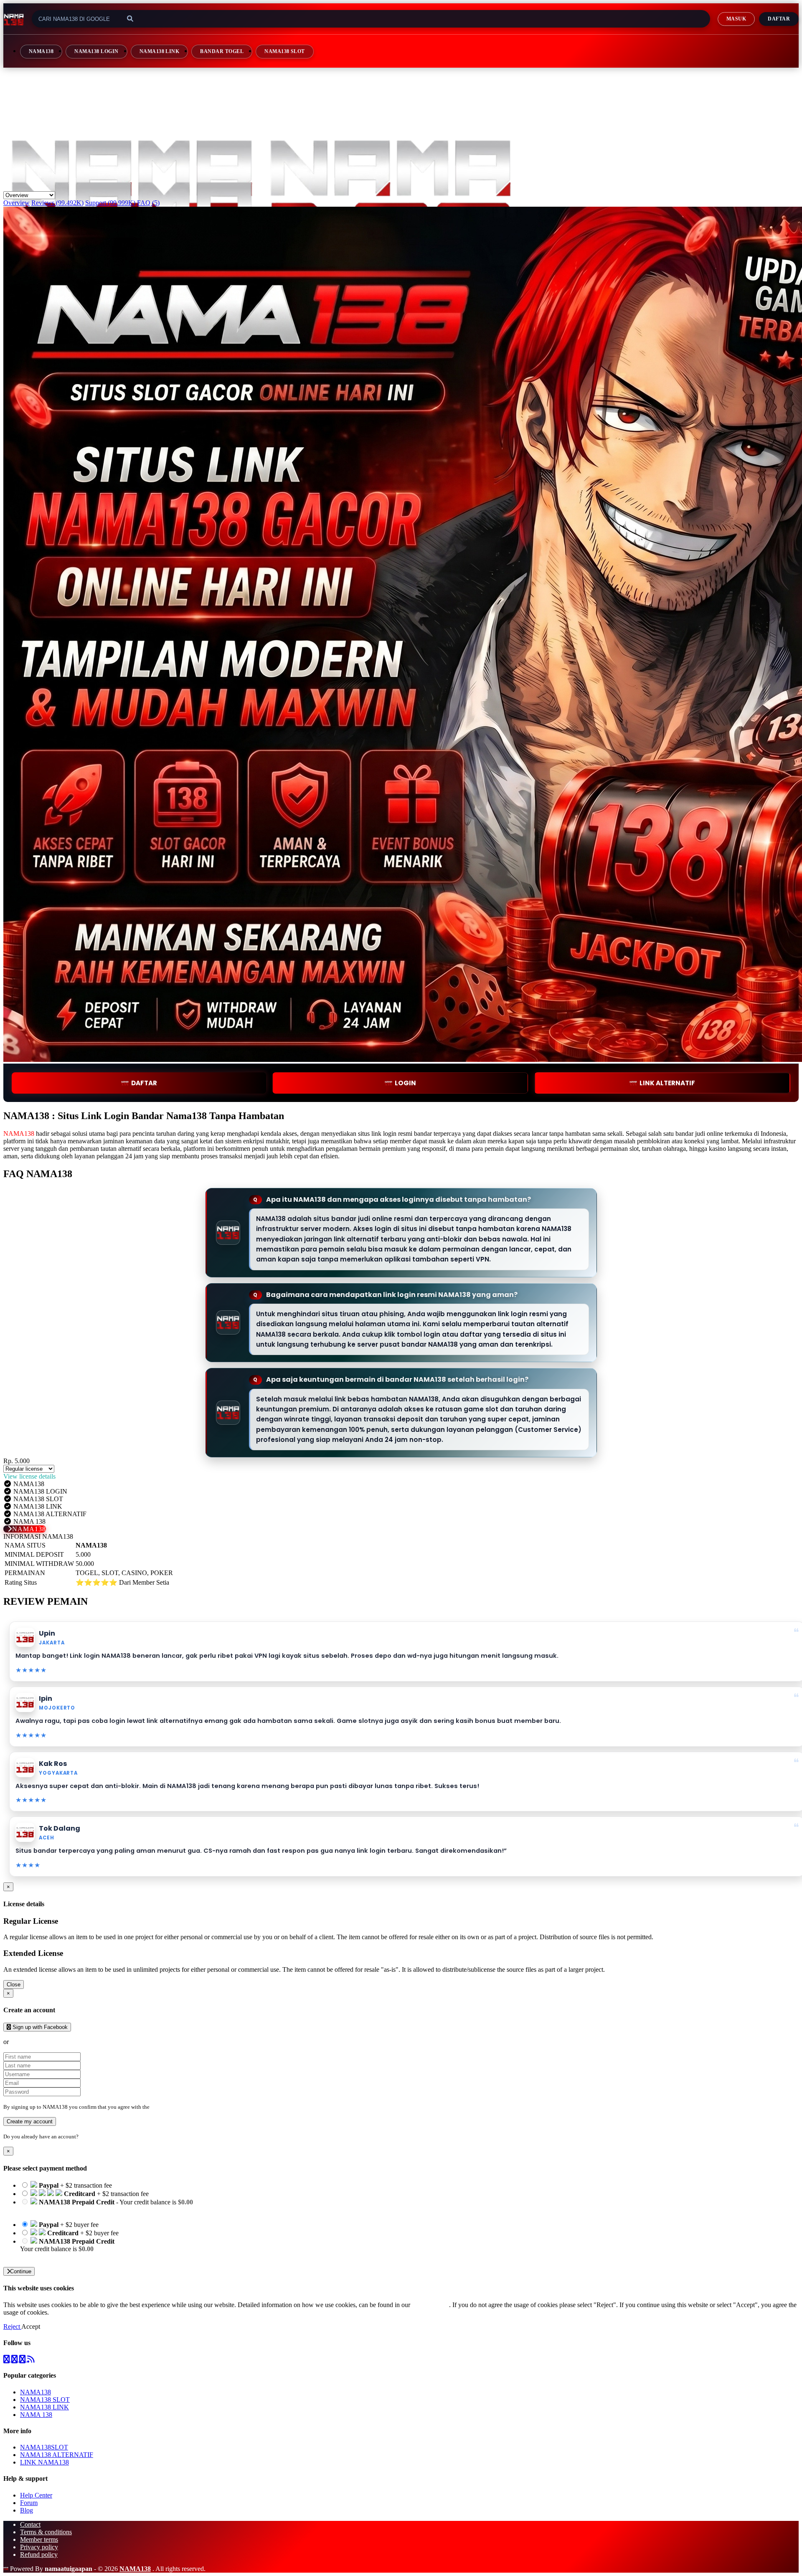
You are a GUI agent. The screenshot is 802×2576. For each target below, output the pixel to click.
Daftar (779, 19)
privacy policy (430, 2305)
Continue (21, 2271)
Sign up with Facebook (39, 2027)
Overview (16, 203)
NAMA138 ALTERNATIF (57, 2455)
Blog (27, 2510)
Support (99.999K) (110, 203)
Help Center (36, 2495)
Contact (30, 2524)
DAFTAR (144, 1083)
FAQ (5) (148, 203)
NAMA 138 (36, 2415)
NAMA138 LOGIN (96, 51)
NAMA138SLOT (44, 2447)
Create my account (30, 2121)
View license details (29, 1476)
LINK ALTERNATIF (667, 1083)
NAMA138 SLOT (285, 51)
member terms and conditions (184, 2107)
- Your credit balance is (107, 2206)
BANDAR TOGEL (222, 51)
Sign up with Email (36, 2042)
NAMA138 (41, 51)
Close (14, 1985)
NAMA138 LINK (160, 51)
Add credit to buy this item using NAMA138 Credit (88, 2210)
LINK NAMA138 (44, 2462)
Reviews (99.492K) (57, 203)
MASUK (736, 19)
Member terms (39, 2539)
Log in (87, 2137)
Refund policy (39, 2554)
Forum (29, 2503)
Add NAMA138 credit (50, 2256)
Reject (12, 2327)
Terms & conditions (46, 2532)
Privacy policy (39, 2547)
